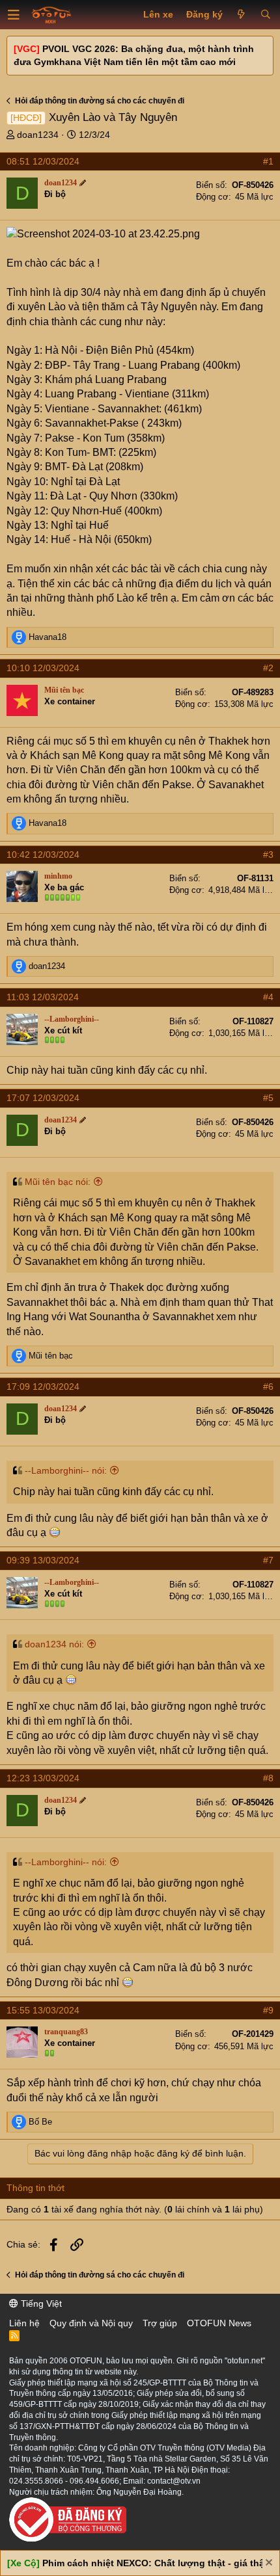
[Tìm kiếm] (265, 15)
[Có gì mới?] (241, 15)
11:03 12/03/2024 (43, 997)
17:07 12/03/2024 (43, 1098)
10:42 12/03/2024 (43, 855)
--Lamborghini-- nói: (66, 1470)
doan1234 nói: (54, 1644)
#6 (268, 1387)
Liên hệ (24, 2323)
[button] (14, 15)
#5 (268, 1098)
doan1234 (38, 135)
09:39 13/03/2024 (43, 1560)
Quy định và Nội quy (91, 2323)
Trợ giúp (160, 2323)
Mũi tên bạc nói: (58, 1182)
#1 (268, 161)
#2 (268, 668)
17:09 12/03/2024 (43, 1387)
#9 (268, 2010)
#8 (268, 1778)
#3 (268, 855)
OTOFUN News (219, 2323)
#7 (268, 1560)
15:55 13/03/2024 (43, 2010)
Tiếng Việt (40, 2304)
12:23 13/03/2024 (43, 1778)
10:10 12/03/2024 (43, 668)
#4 (268, 997)
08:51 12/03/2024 (43, 161)
